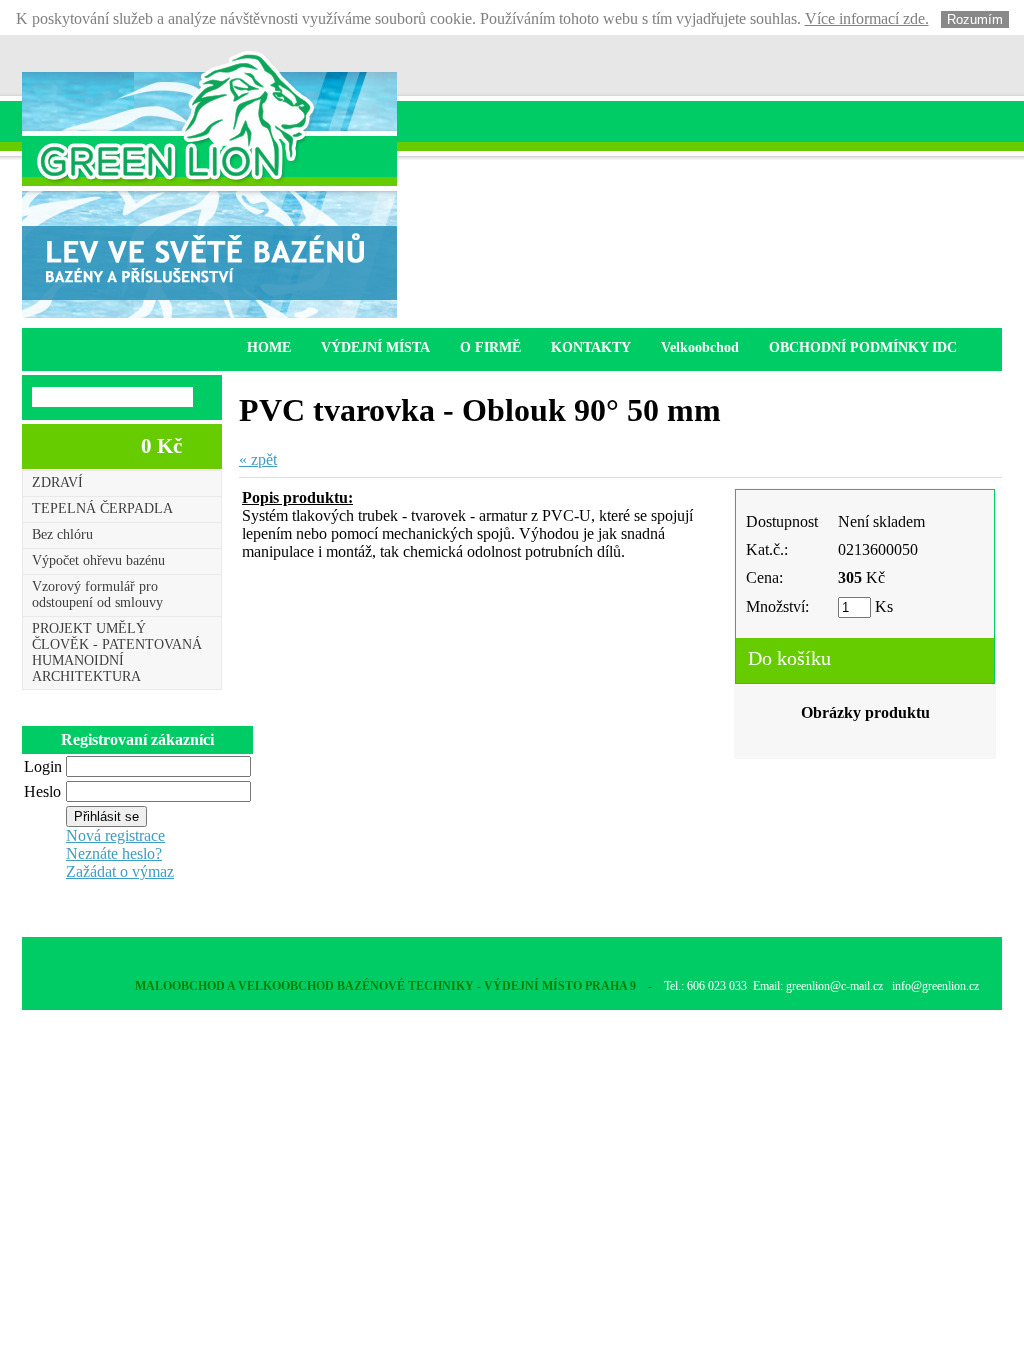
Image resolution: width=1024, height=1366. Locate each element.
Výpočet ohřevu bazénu (98, 560)
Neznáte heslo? (114, 853)
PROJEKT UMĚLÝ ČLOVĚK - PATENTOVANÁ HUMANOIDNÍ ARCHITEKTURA (117, 652)
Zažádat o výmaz (120, 871)
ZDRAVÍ (57, 482)
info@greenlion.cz (935, 986)
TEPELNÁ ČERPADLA (102, 508)
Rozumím (975, 19)
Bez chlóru (62, 534)
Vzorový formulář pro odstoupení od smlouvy (97, 594)
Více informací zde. (867, 18)
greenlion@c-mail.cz (834, 986)
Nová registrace (115, 835)
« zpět (258, 459)
